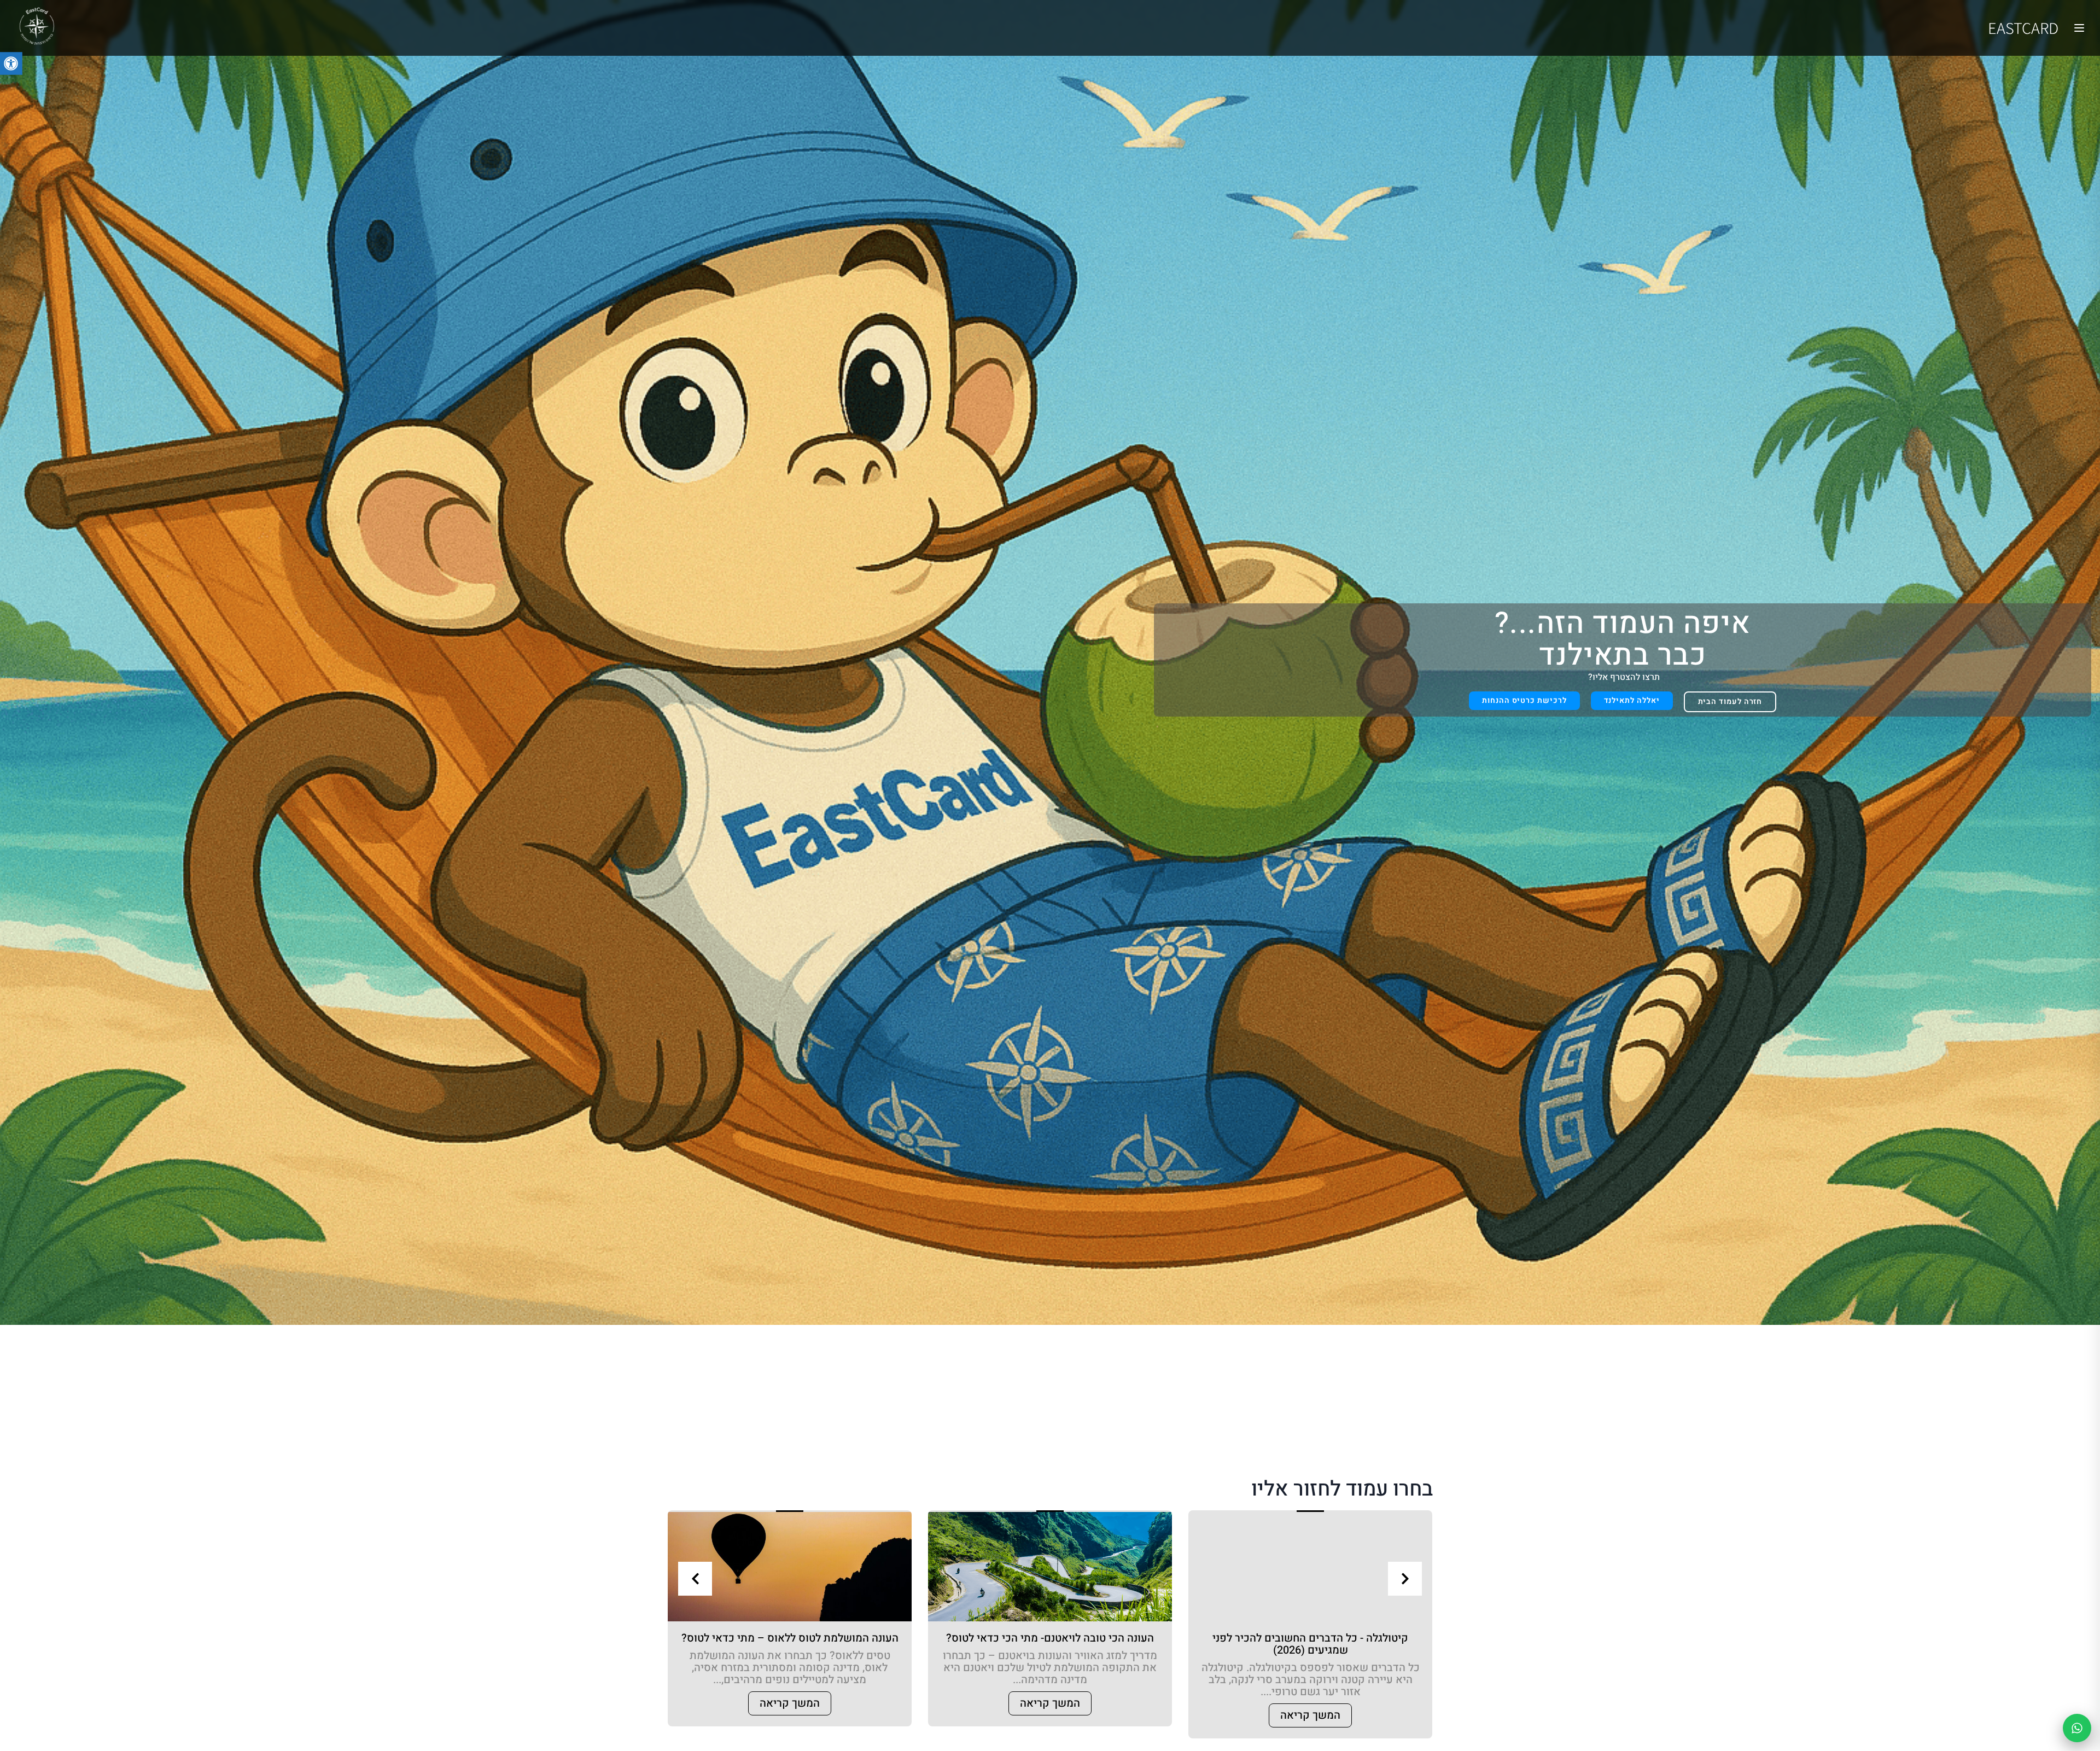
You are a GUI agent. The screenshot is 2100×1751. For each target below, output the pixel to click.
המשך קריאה (1310, 1715)
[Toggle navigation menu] (2079, 28)
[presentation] (695, 1579)
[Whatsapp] (2077, 1728)
